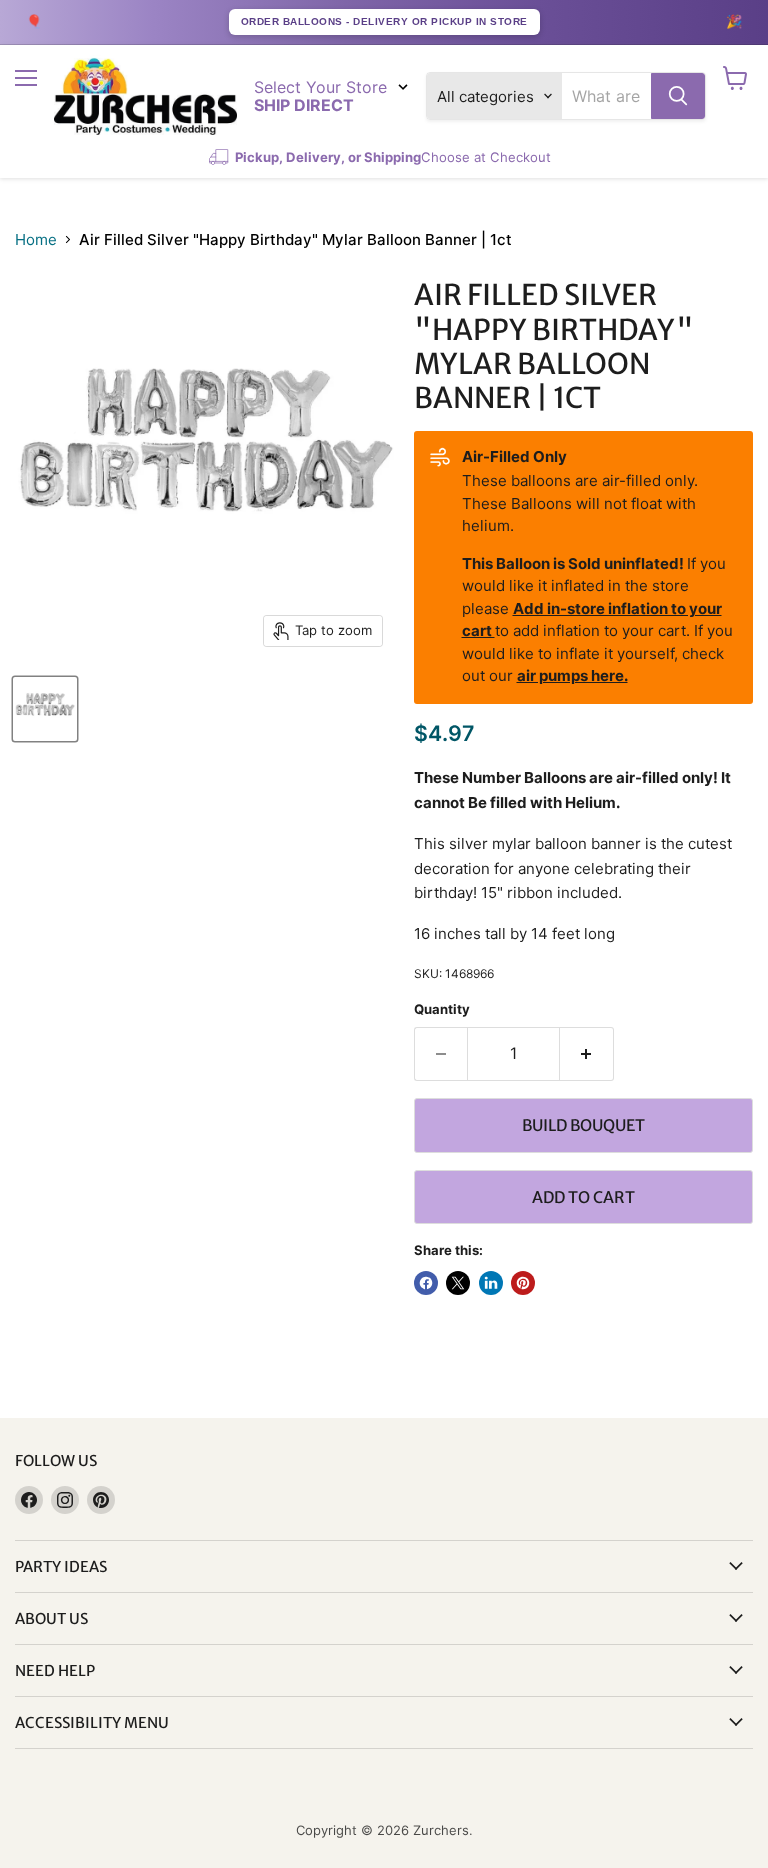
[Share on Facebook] (426, 1283)
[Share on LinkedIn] (491, 1283)
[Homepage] (145, 96)
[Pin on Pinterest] (523, 1283)
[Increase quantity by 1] (587, 1054)
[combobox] (606, 96)
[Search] (678, 96)
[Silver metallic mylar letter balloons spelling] (45, 709)
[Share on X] (458, 1283)
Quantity (442, 1009)
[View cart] (735, 78)
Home (36, 239)
